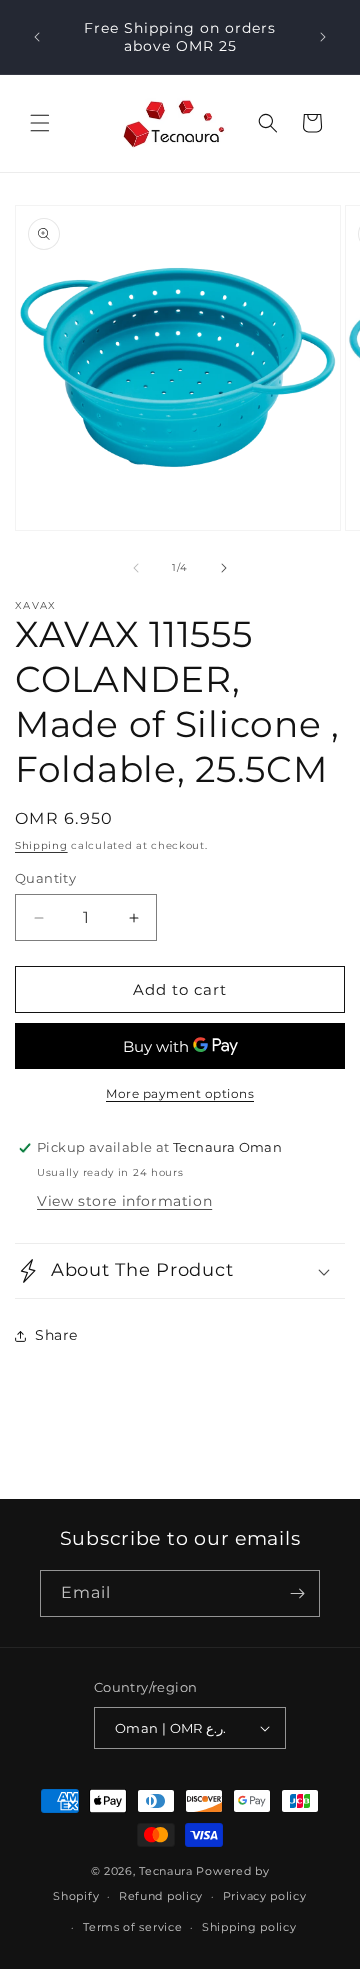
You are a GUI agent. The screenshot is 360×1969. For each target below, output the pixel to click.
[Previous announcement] (37, 37)
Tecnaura (166, 1871)
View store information (124, 1201)
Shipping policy (249, 1927)
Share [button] (56, 1335)
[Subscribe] (297, 1593)
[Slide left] (136, 568)
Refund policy (161, 1896)
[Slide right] (224, 568)
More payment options (180, 1093)
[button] (40, 123)
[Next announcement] (323, 37)
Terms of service (132, 1927)
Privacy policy (265, 1896)
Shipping (41, 845)
